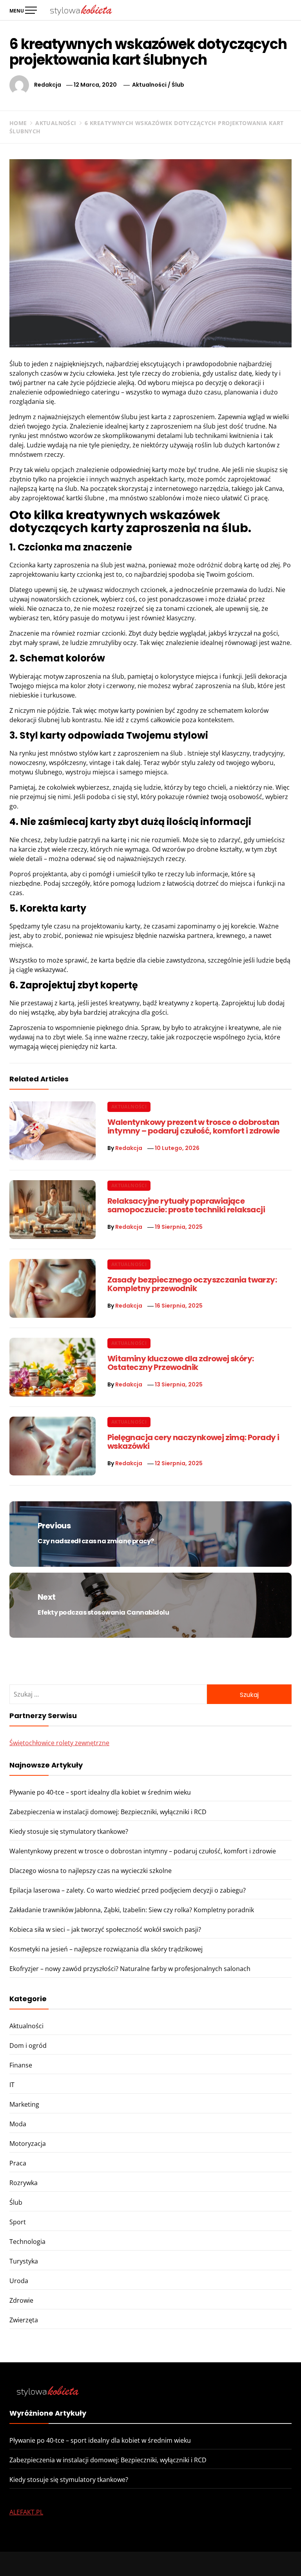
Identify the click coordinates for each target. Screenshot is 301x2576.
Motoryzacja (28, 2144)
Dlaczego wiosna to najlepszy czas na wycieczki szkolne (91, 1871)
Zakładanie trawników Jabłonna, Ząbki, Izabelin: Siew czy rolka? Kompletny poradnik (132, 1910)
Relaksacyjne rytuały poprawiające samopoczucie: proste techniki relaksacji (186, 1205)
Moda (18, 2124)
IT (12, 2085)
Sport (18, 2222)
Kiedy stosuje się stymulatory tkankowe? (69, 1831)
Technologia (27, 2242)
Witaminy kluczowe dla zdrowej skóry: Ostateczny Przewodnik (180, 1363)
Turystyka (24, 2261)
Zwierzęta (24, 2320)
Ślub (178, 85)
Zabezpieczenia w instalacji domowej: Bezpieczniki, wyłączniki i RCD (108, 1812)
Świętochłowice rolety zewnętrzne (59, 1743)
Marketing (24, 2104)
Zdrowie (21, 2300)
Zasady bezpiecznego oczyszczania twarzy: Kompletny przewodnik (192, 1284)
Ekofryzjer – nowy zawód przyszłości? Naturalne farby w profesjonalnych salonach (130, 1969)
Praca (18, 2163)
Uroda (19, 2281)
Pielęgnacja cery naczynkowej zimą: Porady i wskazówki (193, 1442)
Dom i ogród (28, 2046)
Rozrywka (24, 2183)
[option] (97, 2559)
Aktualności (149, 85)
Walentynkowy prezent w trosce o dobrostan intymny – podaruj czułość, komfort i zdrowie (194, 1126)
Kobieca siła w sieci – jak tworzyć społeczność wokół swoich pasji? (105, 1929)
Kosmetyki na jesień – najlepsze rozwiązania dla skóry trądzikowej (106, 1949)
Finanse (21, 2065)
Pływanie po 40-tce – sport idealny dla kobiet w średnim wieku (100, 1792)
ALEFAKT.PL (26, 2512)
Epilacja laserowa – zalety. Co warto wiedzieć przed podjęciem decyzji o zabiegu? (128, 1890)
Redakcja (48, 85)
